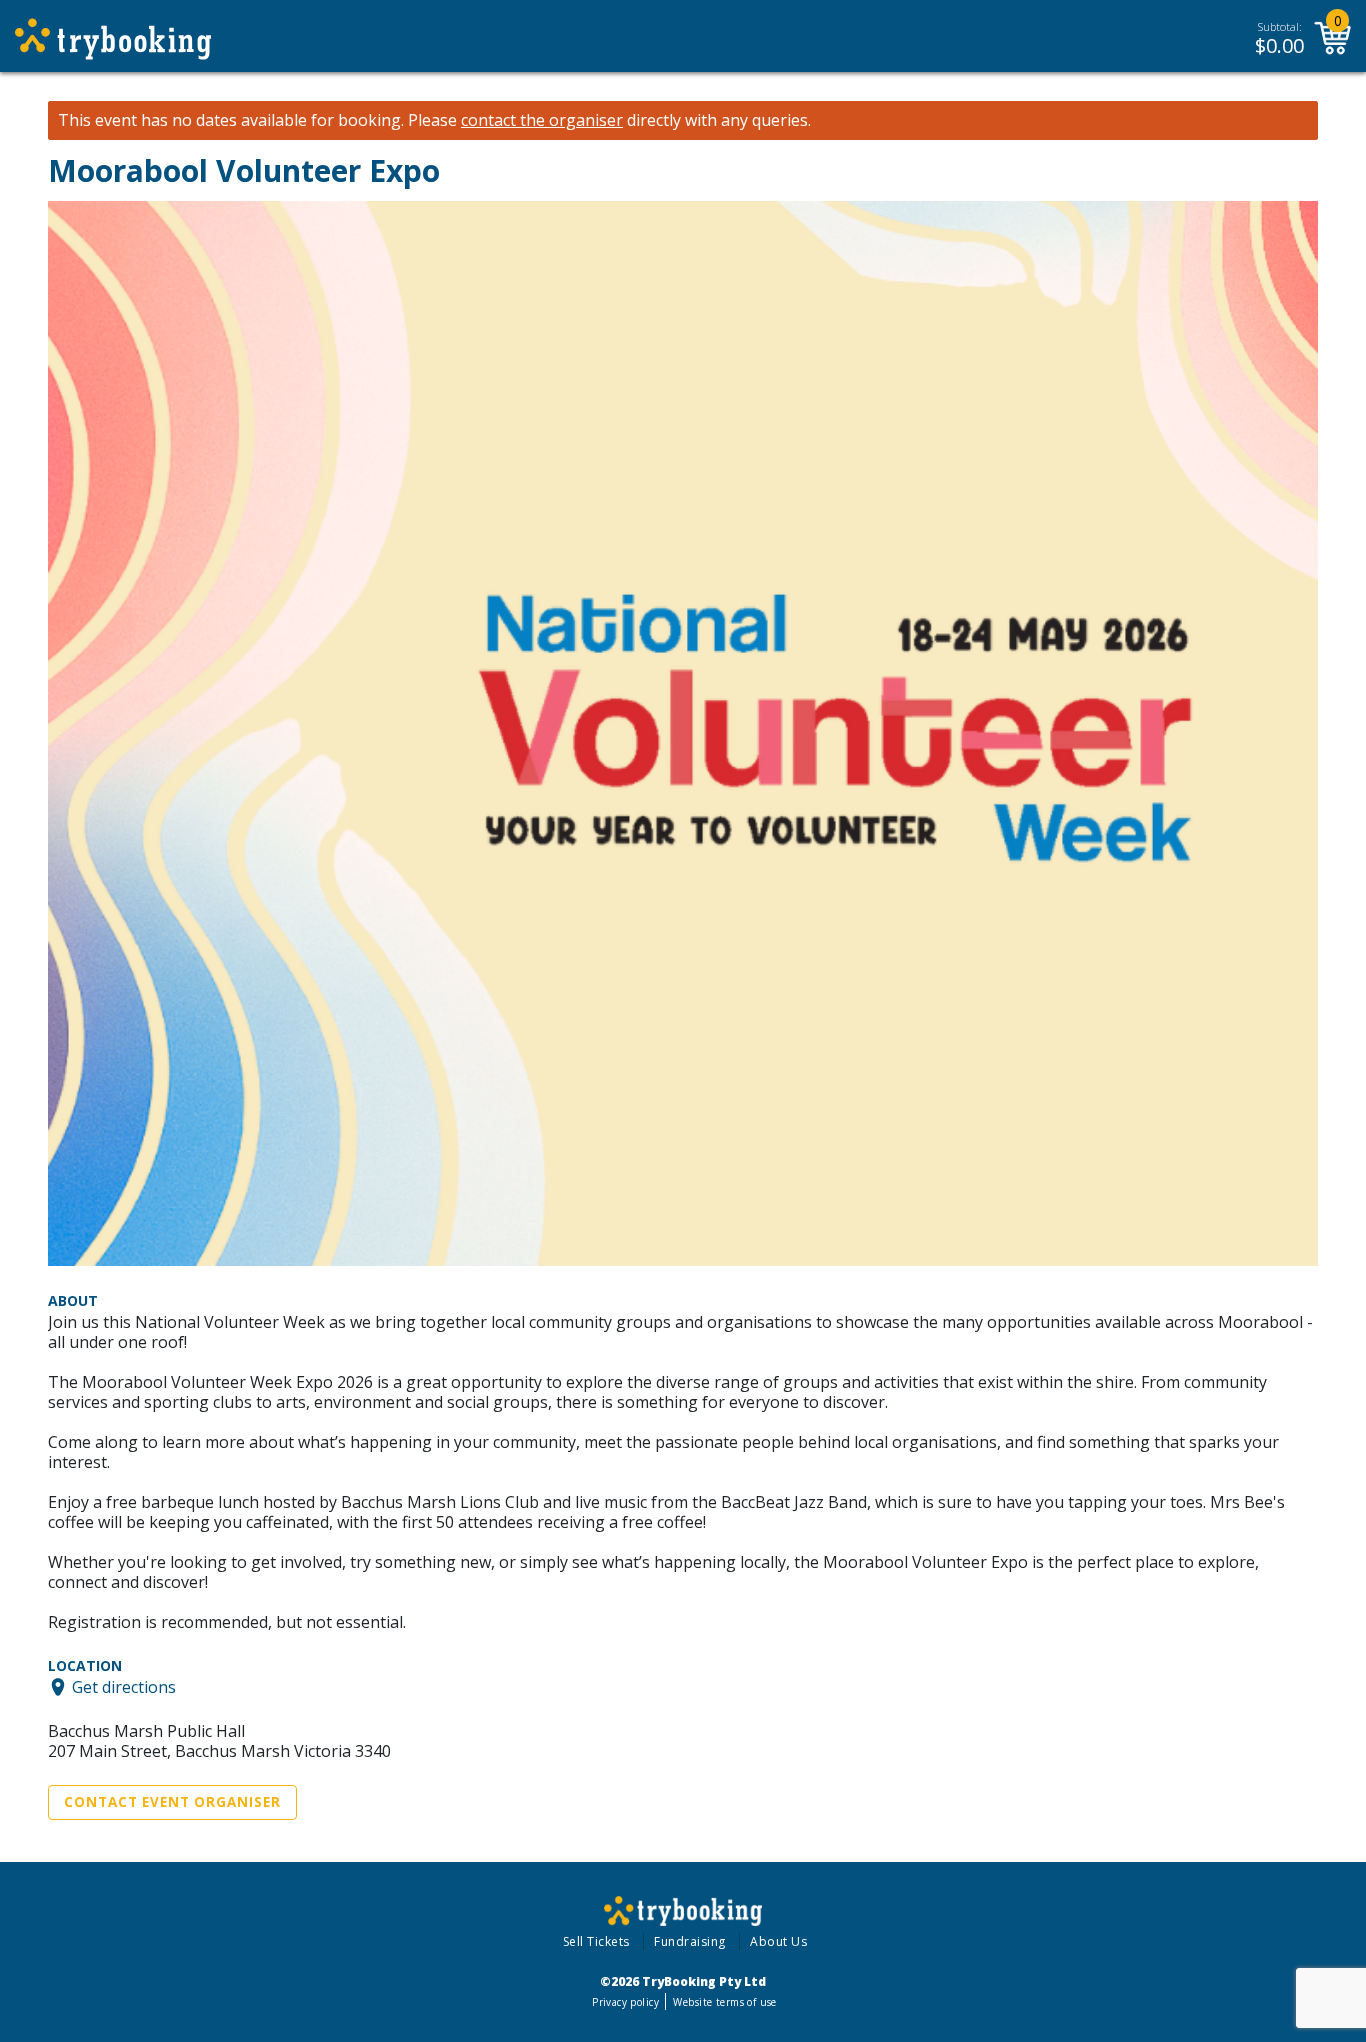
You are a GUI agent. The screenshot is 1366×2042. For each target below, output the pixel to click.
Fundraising (690, 1941)
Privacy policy (625, 2002)
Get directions (124, 1687)
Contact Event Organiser (172, 1802)
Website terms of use (724, 2002)
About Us (778, 1941)
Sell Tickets (596, 1941)
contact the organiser (542, 120)
